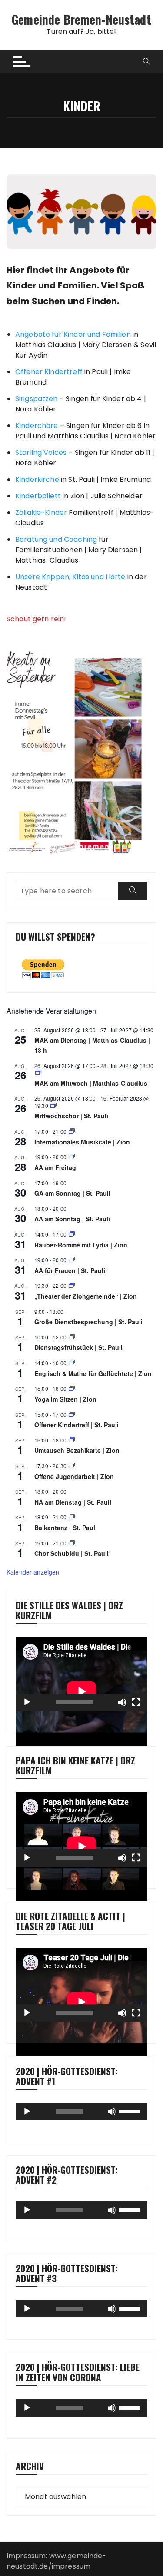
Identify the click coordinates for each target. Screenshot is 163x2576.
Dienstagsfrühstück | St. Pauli (78, 1347)
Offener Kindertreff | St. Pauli (77, 1425)
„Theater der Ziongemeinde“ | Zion (86, 1296)
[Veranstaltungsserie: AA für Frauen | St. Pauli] (72, 1260)
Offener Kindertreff (49, 372)
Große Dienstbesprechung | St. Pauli (88, 1322)
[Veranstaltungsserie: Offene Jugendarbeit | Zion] (72, 1466)
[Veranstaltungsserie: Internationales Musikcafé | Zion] (72, 1131)
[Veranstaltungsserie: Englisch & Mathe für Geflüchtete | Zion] (72, 1363)
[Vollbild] (136, 1702)
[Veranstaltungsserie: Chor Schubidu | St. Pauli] (72, 1543)
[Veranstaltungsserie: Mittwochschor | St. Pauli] (53, 1106)
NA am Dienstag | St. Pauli (73, 1502)
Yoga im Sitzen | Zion (65, 1399)
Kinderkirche (37, 479)
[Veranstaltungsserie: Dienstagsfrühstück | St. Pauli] (72, 1337)
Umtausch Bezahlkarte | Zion (77, 1450)
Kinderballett (38, 496)
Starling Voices (41, 453)
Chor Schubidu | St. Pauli (72, 1553)
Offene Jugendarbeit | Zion (74, 1476)
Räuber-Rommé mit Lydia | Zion (81, 1245)
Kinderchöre (37, 426)
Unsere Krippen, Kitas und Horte (70, 577)
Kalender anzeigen (33, 1572)
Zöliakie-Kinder (41, 512)
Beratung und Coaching (56, 539)
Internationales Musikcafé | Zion (82, 1142)
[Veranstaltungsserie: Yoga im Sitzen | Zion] (72, 1388)
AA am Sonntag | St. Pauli (72, 1219)
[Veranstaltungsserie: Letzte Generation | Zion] (72, 1440)
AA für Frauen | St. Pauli (70, 1270)
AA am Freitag (55, 1167)
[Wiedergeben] (27, 1702)
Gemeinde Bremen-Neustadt (81, 19)
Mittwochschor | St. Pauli (71, 1116)
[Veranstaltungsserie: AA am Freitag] (72, 1157)
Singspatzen (37, 399)
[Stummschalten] (122, 1702)
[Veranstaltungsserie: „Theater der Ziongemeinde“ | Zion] (72, 1285)
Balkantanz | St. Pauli (66, 1528)
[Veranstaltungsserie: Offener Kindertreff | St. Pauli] (72, 1414)
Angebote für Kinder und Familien (73, 334)
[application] (81, 1674)
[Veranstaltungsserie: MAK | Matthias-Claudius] (38, 1073)
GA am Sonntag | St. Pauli (72, 1193)
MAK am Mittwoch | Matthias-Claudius (91, 1083)
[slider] (131, 2111)
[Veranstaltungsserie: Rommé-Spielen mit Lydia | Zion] (72, 1234)
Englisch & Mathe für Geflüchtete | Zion (93, 1373)
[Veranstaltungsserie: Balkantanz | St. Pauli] (72, 1517)
